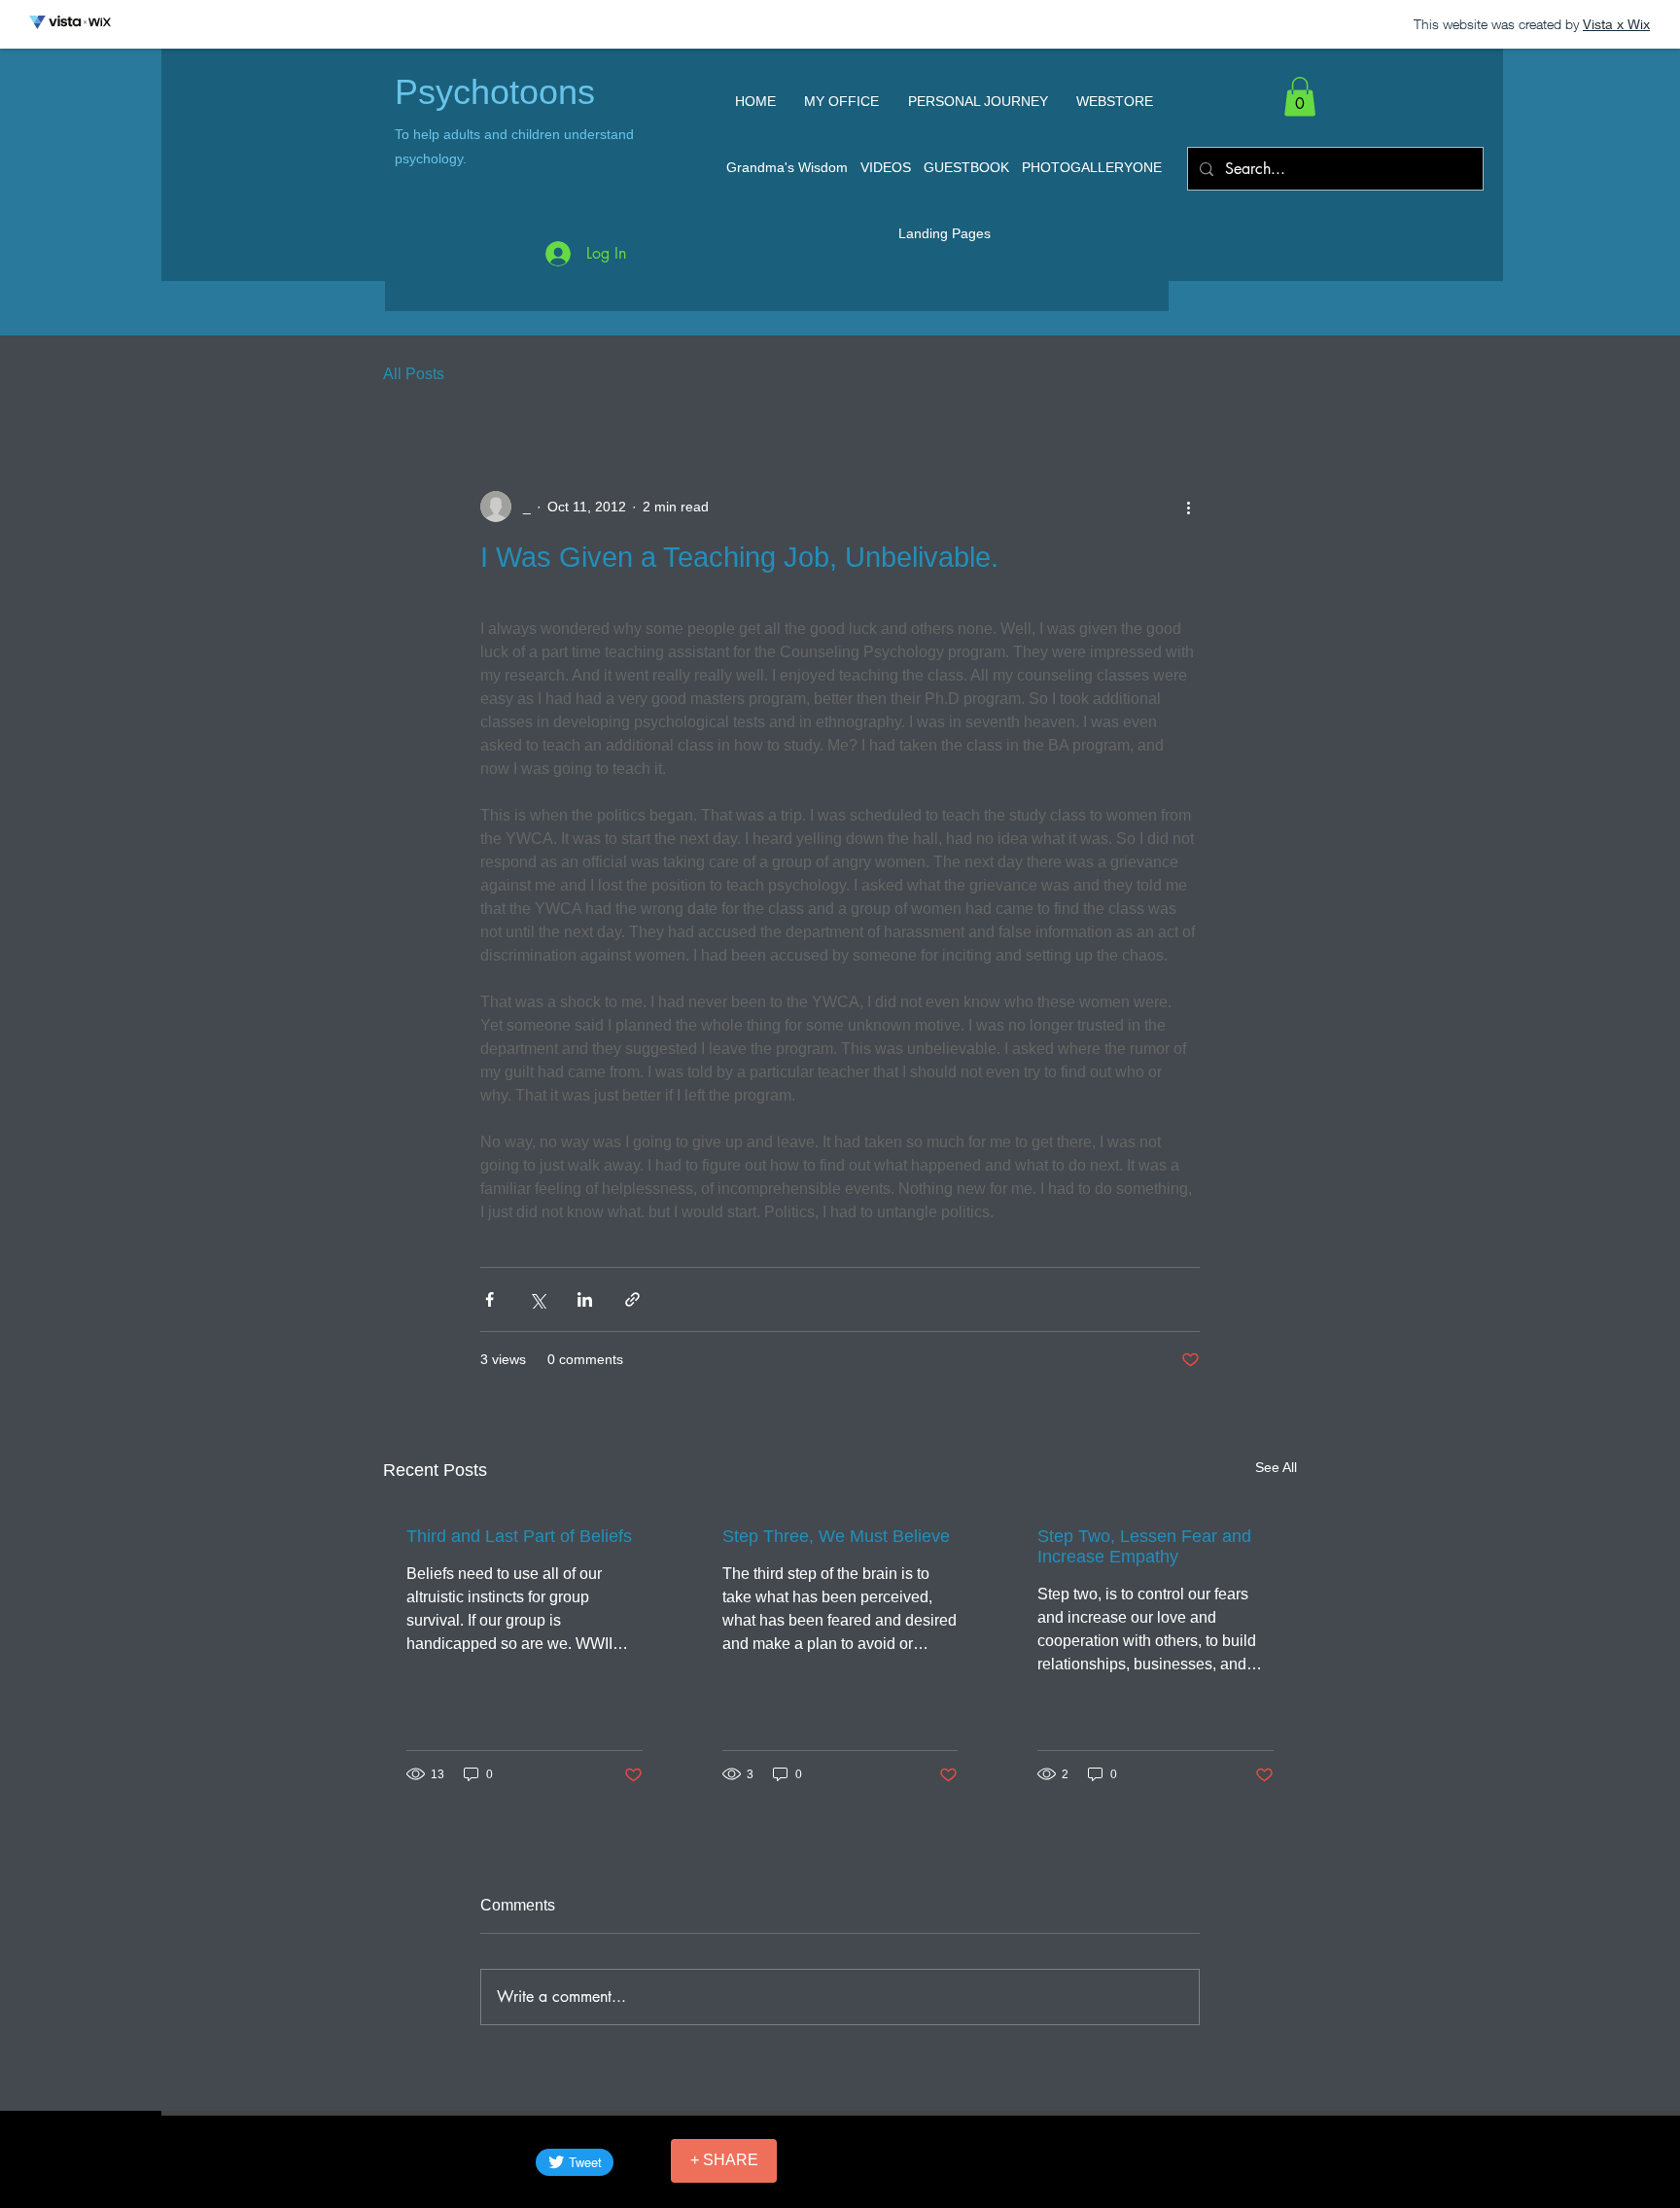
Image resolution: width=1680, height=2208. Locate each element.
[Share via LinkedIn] (585, 1299)
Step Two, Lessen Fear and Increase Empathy (1144, 1546)
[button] (1300, 97)
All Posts (414, 374)
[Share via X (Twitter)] (537, 1299)
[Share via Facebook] (490, 1299)
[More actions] (1188, 507)
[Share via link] (632, 1299)
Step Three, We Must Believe (836, 1536)
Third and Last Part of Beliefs (519, 1536)
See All (1276, 1467)
